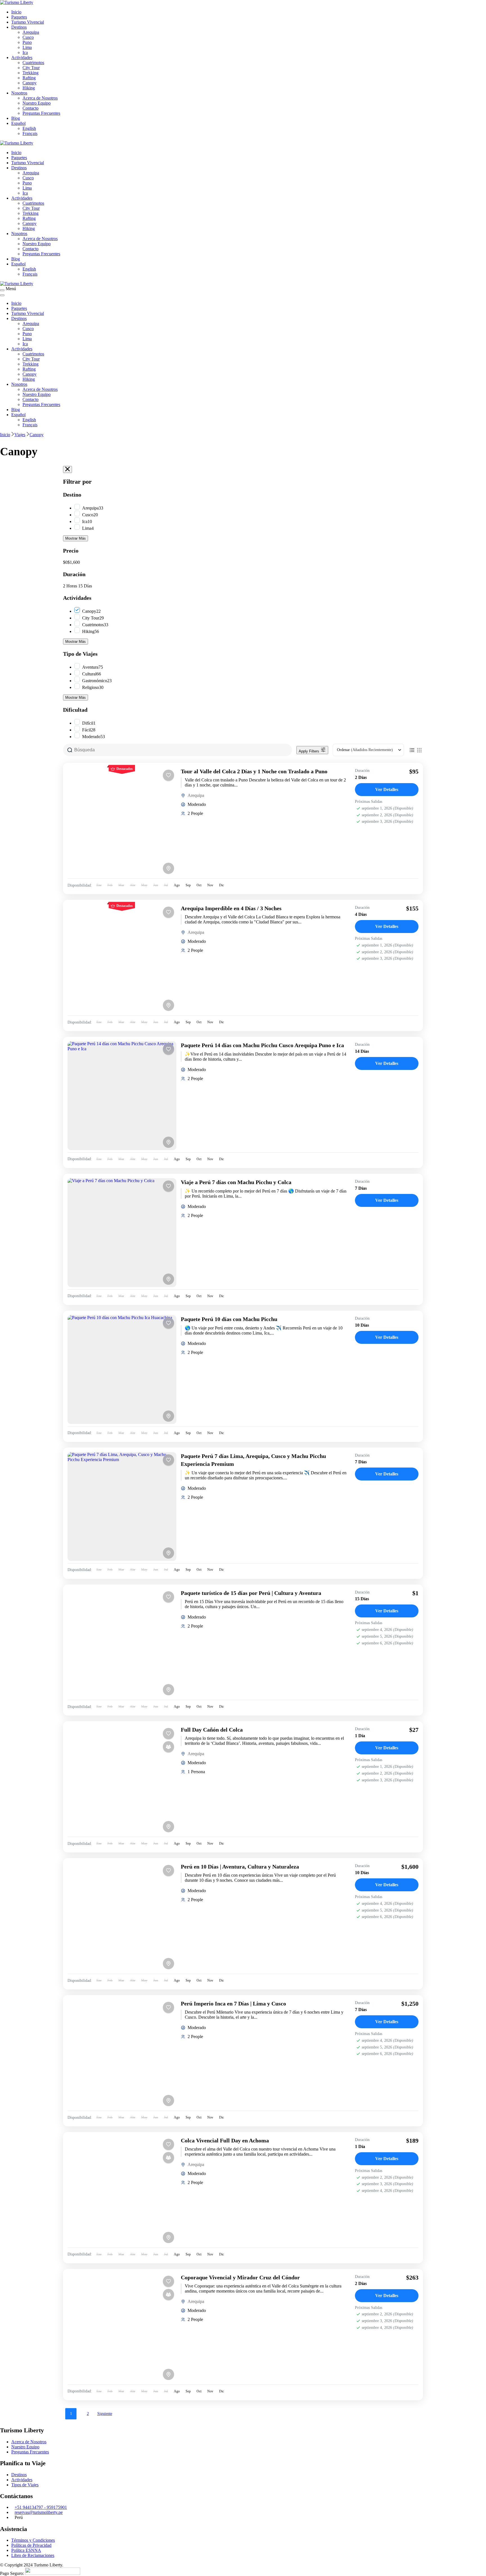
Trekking (31, 73)
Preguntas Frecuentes (41, 113)
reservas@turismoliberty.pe (39, 2512)
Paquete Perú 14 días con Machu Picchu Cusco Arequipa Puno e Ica (262, 1045)
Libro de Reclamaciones (33, 2555)
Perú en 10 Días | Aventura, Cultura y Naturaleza (240, 1867)
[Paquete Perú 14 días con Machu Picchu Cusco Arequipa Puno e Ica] (122, 1096)
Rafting (29, 78)
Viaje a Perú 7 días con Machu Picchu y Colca (236, 1182)
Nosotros (19, 93)
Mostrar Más (76, 538)
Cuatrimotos (33, 63)
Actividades (22, 58)
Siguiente (105, 2414)
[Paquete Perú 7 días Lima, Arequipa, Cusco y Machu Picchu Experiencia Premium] (122, 1506)
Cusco (28, 37)
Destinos (19, 27)
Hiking (29, 88)
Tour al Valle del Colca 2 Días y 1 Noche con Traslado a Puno (254, 771)
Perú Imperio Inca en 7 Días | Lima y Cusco (233, 2003)
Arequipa (31, 32)
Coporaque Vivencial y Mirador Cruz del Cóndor (240, 2277)
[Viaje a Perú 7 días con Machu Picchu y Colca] (122, 1233)
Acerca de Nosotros (40, 98)
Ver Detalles (387, 789)
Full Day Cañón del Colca (212, 1730)
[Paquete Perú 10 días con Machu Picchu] (122, 1370)
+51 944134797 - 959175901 (41, 2507)
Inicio (16, 12)
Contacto (31, 108)
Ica (25, 52)
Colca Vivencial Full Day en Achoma (225, 2140)
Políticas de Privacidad (31, 2545)
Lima (27, 47)
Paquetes (19, 17)
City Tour (31, 68)
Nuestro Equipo (37, 103)
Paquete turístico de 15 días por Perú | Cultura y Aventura (251, 1593)
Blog (16, 118)
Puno (27, 42)
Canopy (30, 83)
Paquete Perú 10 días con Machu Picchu (229, 1319)
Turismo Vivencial (28, 22)
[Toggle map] (168, 868)
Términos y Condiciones (33, 2540)
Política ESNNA (26, 2550)
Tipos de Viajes (25, 2485)
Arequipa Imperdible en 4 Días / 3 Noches (231, 908)
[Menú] (2, 290)
